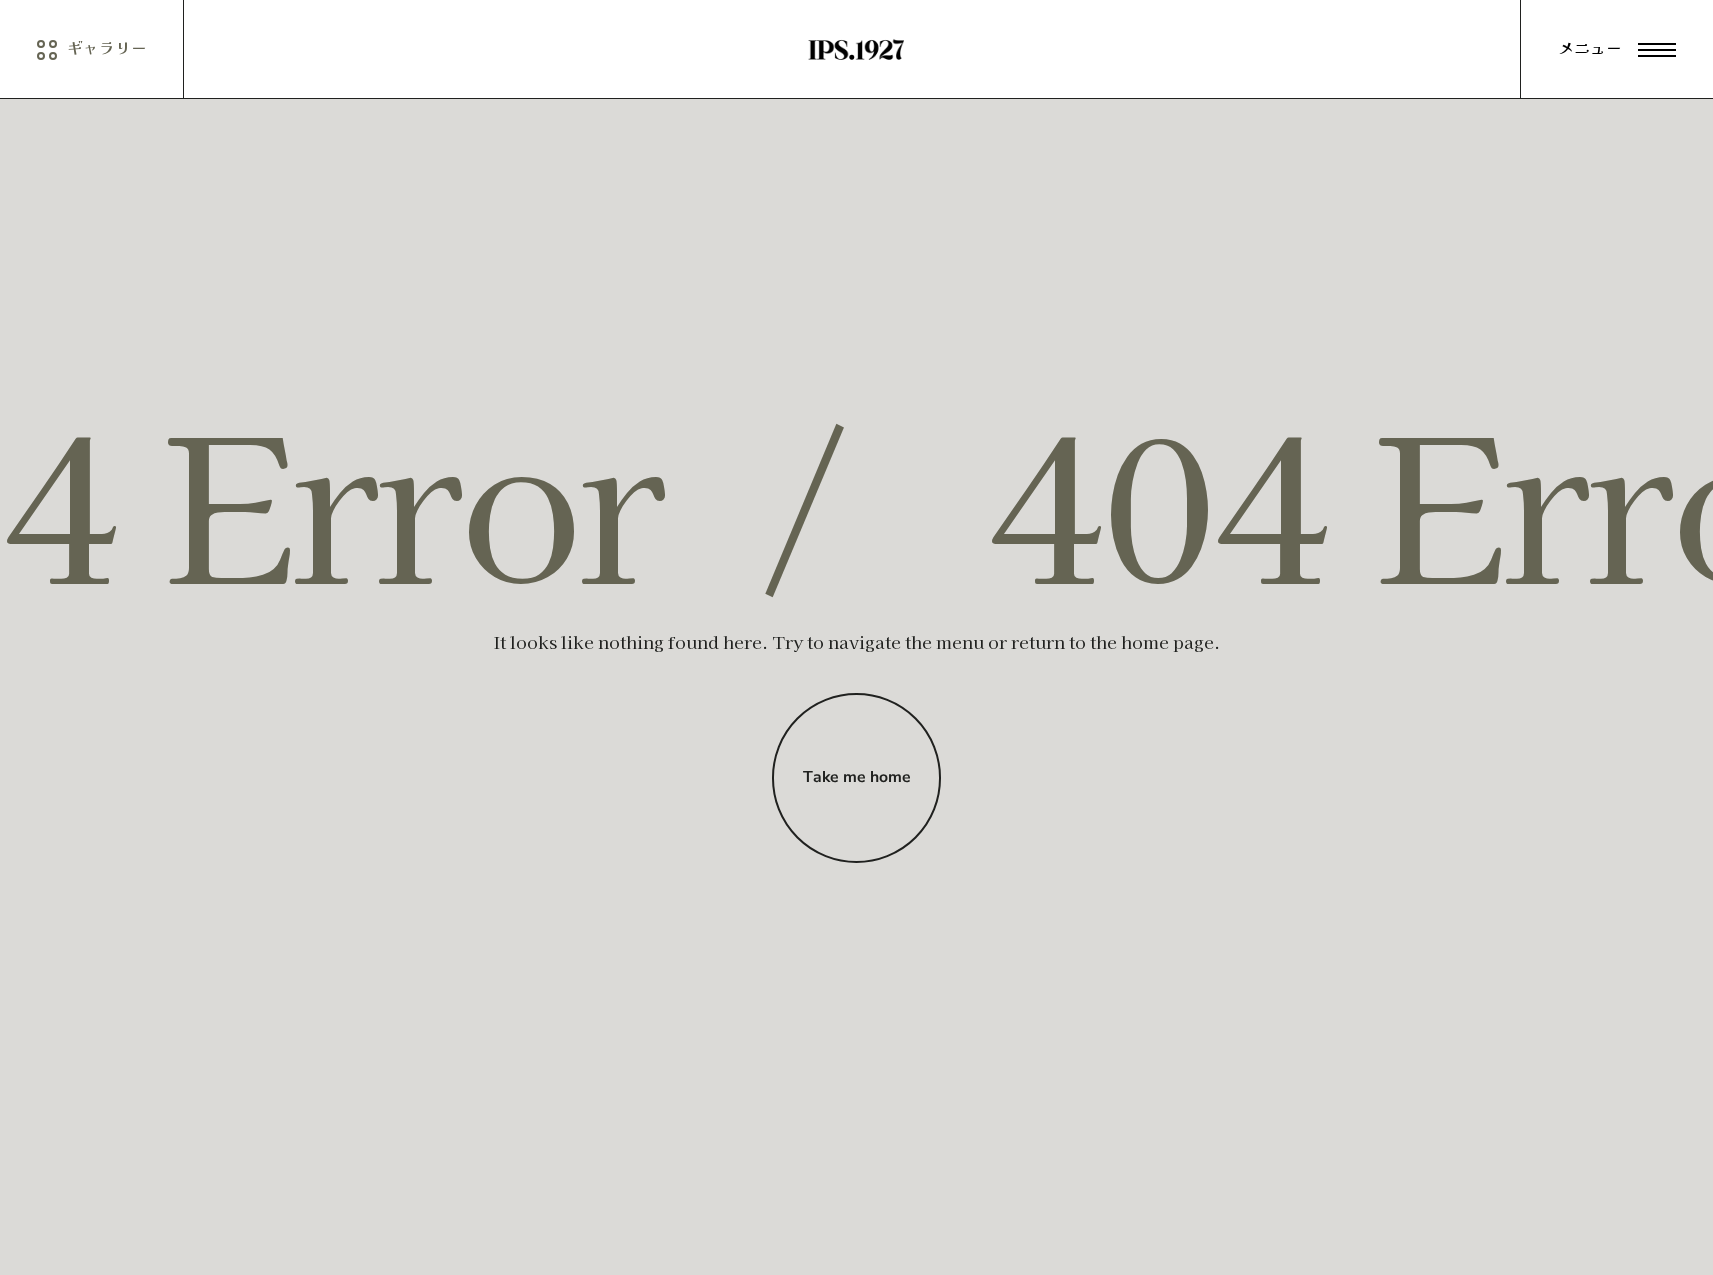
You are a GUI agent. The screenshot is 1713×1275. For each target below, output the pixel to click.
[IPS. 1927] (857, 49)
